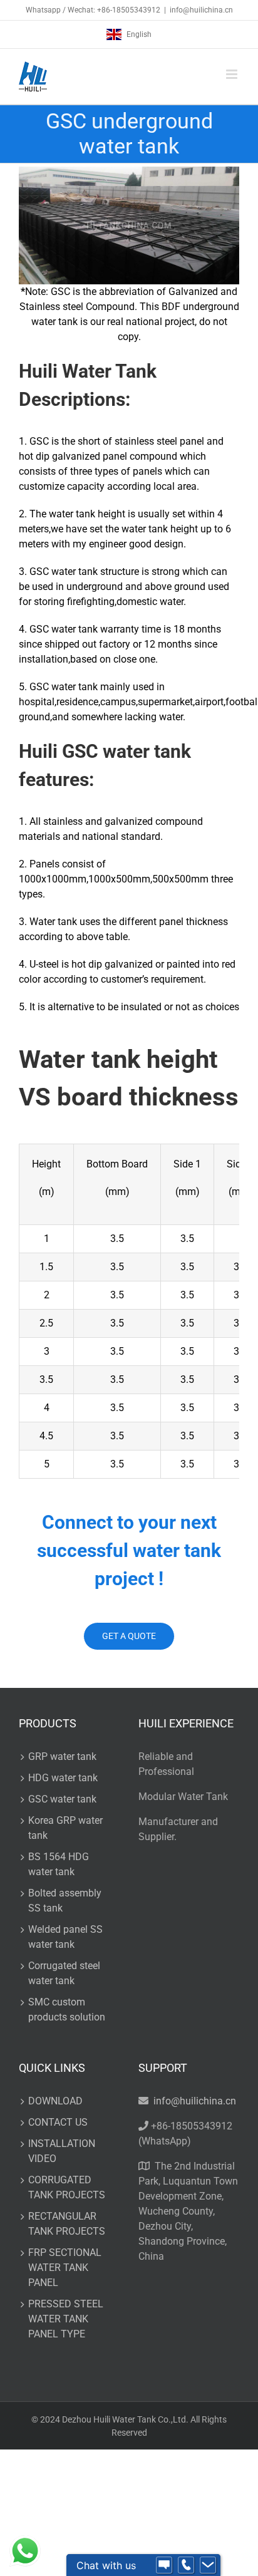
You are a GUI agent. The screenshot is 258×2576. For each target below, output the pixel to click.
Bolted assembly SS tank (65, 1901)
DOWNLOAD (55, 2101)
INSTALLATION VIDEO (62, 2151)
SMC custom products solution (67, 2010)
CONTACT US (58, 2122)
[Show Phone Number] (186, 2565)
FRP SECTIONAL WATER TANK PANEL (65, 2268)
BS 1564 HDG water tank (59, 1864)
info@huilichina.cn (201, 10)
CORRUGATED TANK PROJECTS (67, 2187)
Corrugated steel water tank (64, 1973)
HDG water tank (63, 1778)
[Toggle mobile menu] (233, 74)
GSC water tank (62, 1799)
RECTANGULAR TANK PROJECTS (67, 2224)
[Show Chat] (164, 2565)
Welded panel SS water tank (65, 1937)
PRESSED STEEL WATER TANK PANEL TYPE (66, 2319)
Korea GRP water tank (65, 1828)
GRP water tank (62, 1756)
